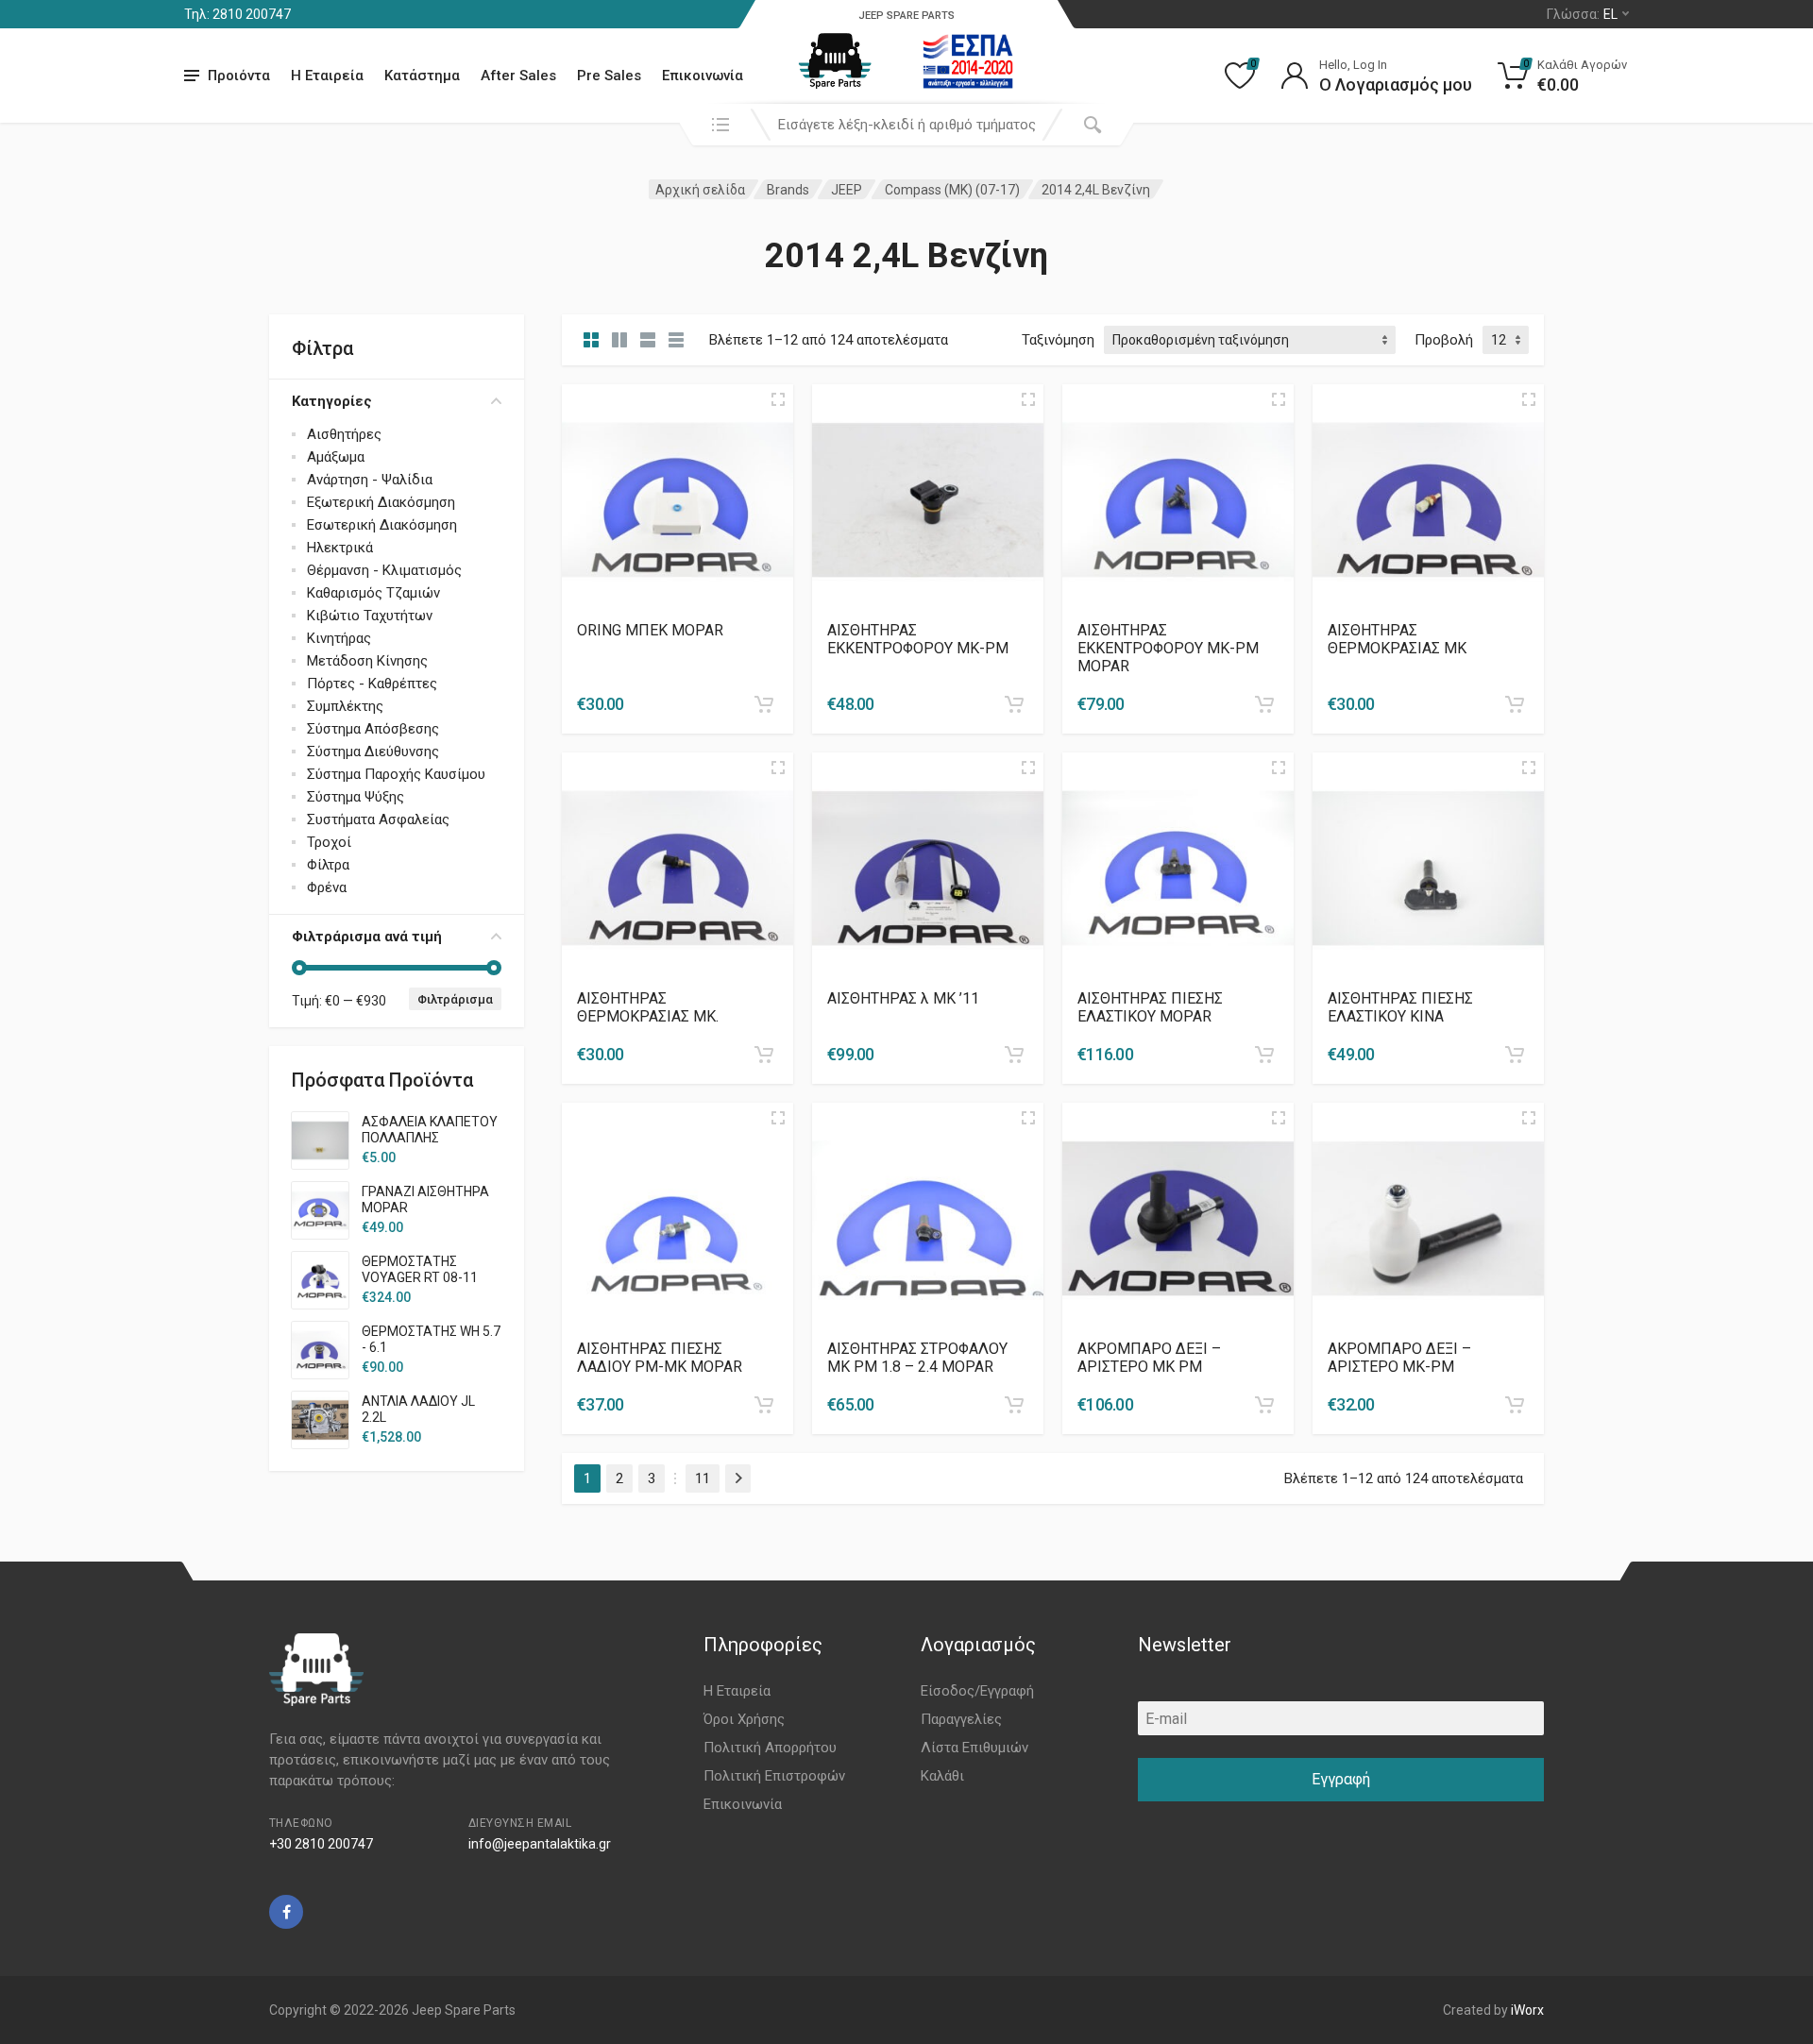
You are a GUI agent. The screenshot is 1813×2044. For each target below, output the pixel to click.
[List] (648, 340)
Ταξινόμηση (1058, 340)
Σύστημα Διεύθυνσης (373, 752)
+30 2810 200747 (321, 1844)
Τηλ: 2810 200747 (237, 14)
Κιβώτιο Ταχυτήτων (370, 616)
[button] (764, 704)
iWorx (1527, 2010)
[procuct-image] (678, 499)
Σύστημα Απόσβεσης (373, 729)
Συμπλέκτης (345, 706)
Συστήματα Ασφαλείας (378, 819)
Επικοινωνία (703, 76)
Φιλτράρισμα (455, 999)
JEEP (847, 190)
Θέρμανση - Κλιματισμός (384, 570)
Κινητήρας (339, 638)
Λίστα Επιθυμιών (974, 1748)
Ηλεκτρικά (340, 548)
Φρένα (327, 887)
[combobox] (906, 125)
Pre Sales (609, 76)
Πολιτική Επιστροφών (774, 1776)
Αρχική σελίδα (700, 190)
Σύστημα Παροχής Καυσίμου (396, 774)
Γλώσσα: (1582, 14)
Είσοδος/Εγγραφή (977, 1691)
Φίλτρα (328, 865)
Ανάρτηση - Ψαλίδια (370, 480)
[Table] (676, 340)
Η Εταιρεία (327, 76)
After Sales (518, 76)
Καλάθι (942, 1776)
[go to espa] (968, 61)
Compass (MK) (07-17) (952, 190)
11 (703, 1478)
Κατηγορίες (332, 401)
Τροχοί (329, 842)
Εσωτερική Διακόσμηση (382, 525)
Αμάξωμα (336, 457)
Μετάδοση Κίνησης (367, 661)
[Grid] (591, 340)
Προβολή (1444, 340)
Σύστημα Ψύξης (356, 797)
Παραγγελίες (961, 1719)
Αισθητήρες (344, 434)
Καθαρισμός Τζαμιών (373, 593)
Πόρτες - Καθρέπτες (372, 684)
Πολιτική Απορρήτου (770, 1748)
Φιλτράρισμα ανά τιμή (367, 937)
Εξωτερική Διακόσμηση (381, 502)
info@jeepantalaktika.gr (540, 1844)
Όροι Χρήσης (744, 1719)
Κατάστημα (422, 76)
